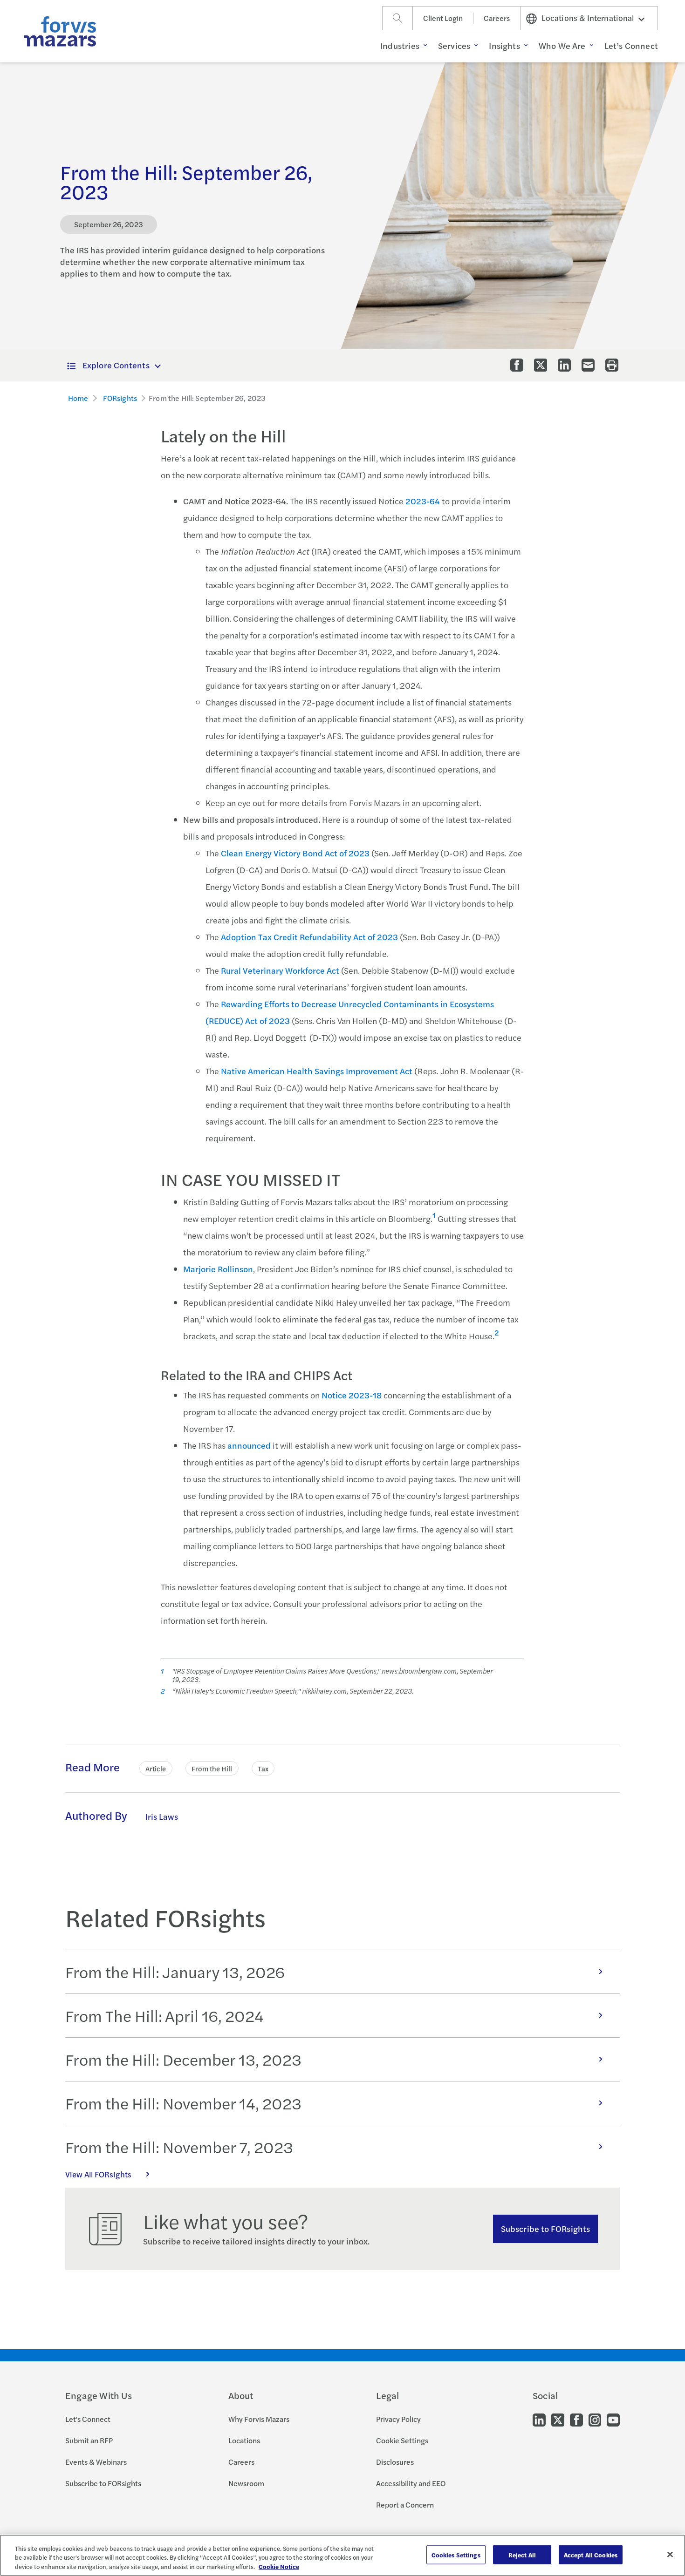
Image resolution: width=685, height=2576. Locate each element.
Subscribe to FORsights (545, 2228)
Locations (244, 2440)
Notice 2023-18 (352, 1395)
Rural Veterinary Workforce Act (281, 970)
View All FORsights (98, 2174)
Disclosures (395, 2462)
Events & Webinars (96, 2462)
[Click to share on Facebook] (517, 365)
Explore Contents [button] (116, 365)
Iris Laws (162, 1816)
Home (78, 398)
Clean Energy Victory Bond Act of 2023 (295, 853)
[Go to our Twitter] (558, 2419)
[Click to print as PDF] (612, 365)
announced (249, 1445)
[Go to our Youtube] (613, 2419)
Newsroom (246, 2483)
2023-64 (423, 501)
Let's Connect (88, 2419)
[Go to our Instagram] (595, 2419)
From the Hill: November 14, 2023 (183, 2103)
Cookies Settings (456, 2554)
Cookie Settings (402, 2440)
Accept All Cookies (591, 2554)
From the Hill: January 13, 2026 (175, 1972)
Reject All (522, 2554)
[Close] (670, 2554)
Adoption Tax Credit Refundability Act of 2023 (309, 937)
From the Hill (212, 1768)
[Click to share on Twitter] (541, 365)
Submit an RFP (89, 2440)
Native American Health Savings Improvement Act (317, 1071)
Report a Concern (405, 2505)
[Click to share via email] (588, 365)
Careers (497, 18)
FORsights (120, 398)
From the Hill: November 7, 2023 (179, 2147)
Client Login (443, 18)
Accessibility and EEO (411, 2483)
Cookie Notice (279, 2566)
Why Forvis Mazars (259, 2419)
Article (156, 1768)
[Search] (397, 18)
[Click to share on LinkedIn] (564, 365)
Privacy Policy (398, 2419)
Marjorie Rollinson (218, 1269)
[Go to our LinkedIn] (539, 2419)
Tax (263, 1768)
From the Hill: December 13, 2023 (183, 2059)
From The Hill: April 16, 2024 (164, 2015)
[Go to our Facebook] (576, 2419)
